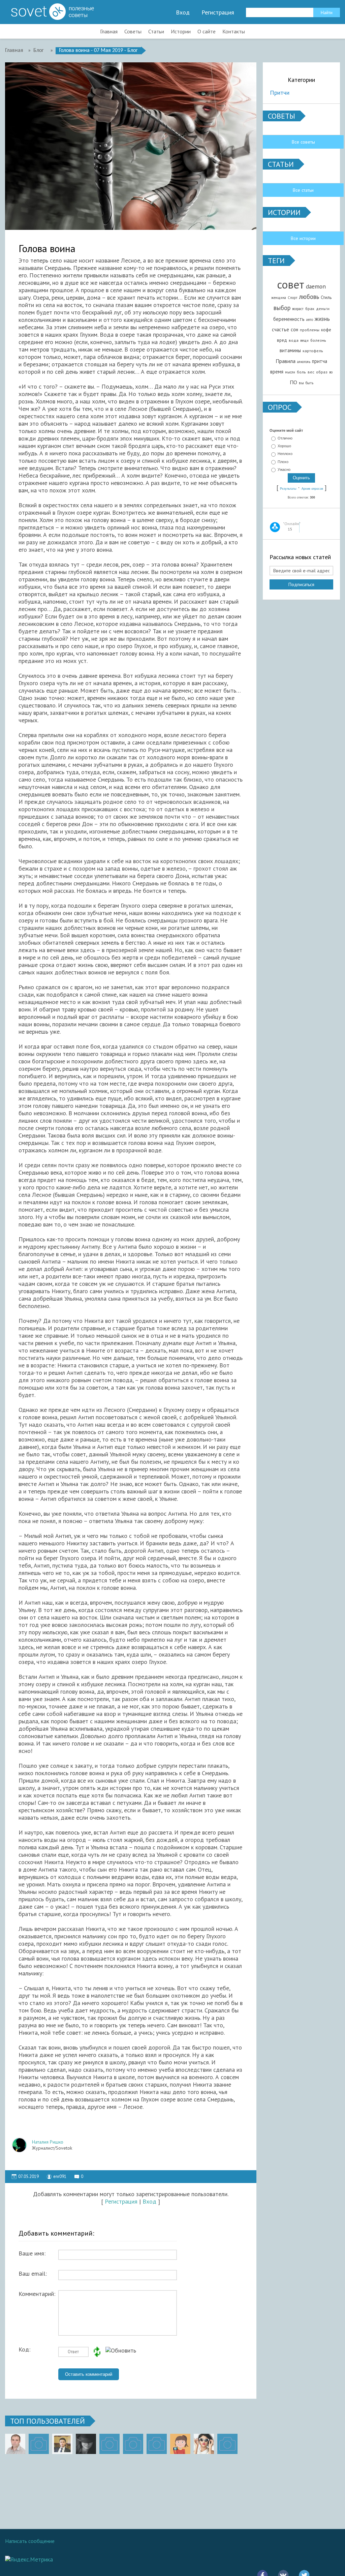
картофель (313, 351)
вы (301, 383)
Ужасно (284, 469)
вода (294, 340)
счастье (280, 329)
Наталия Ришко (48, 2142)
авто (310, 320)
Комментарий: (37, 2294)
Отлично (285, 438)
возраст (298, 309)
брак (310, 309)
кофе (326, 330)
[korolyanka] (204, 2444)
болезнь (318, 340)
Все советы (303, 142)
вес (311, 372)
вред (282, 340)
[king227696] (39, 2444)
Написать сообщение (30, 2541)
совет (291, 284)
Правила (286, 361)
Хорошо (284, 446)
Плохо (283, 462)
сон (294, 329)
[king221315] (109, 2444)
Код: (24, 2350)
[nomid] (62, 2444)
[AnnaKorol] (86, 2444)
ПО (293, 382)
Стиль (326, 297)
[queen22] (180, 2444)
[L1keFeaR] (157, 2444)
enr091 (60, 2176)
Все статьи (303, 190)
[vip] (227, 2444)
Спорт (293, 298)
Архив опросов (312, 489)
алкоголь (304, 362)
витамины (290, 350)
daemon (316, 286)
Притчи (280, 93)
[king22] (15, 2444)
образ (322, 372)
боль (301, 372)
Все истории (303, 238)
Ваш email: (33, 2274)
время (277, 372)
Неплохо (285, 454)
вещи (304, 340)
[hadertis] (133, 2444)
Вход (183, 12)
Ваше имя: (32, 2253)
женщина (279, 298)
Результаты (288, 489)
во (331, 372)
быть (309, 383)
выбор (282, 308)
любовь (309, 297)
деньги (323, 309)
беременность (289, 319)
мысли (290, 372)
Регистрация (218, 12)
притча (320, 361)
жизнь (322, 319)
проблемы (310, 330)
